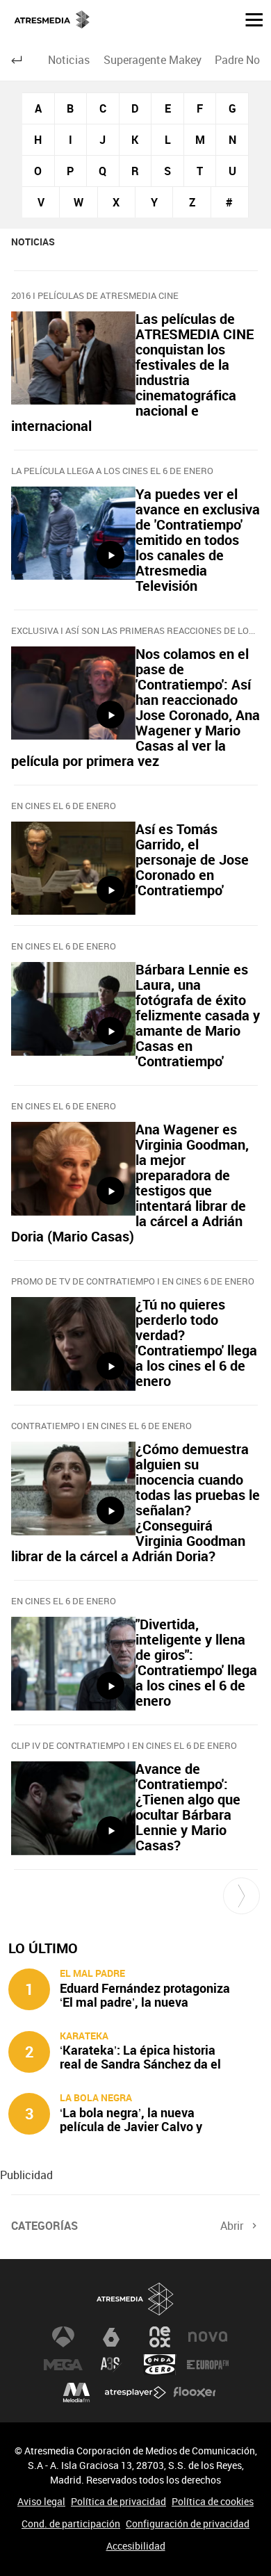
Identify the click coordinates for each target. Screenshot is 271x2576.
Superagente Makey (153, 60)
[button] (249, 19)
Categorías (44, 2226)
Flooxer (195, 2392)
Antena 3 (63, 2337)
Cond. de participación (71, 2524)
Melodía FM (76, 2392)
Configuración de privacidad (188, 2524)
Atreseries (111, 2365)
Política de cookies (213, 2501)
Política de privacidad (118, 2501)
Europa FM (208, 2365)
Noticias (69, 60)
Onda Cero (160, 2365)
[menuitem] (69, 60)
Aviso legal (41, 2501)
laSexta (111, 2337)
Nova (208, 2337)
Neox (160, 2337)
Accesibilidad (136, 2546)
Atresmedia (135, 2299)
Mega (63, 2365)
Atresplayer (135, 2392)
